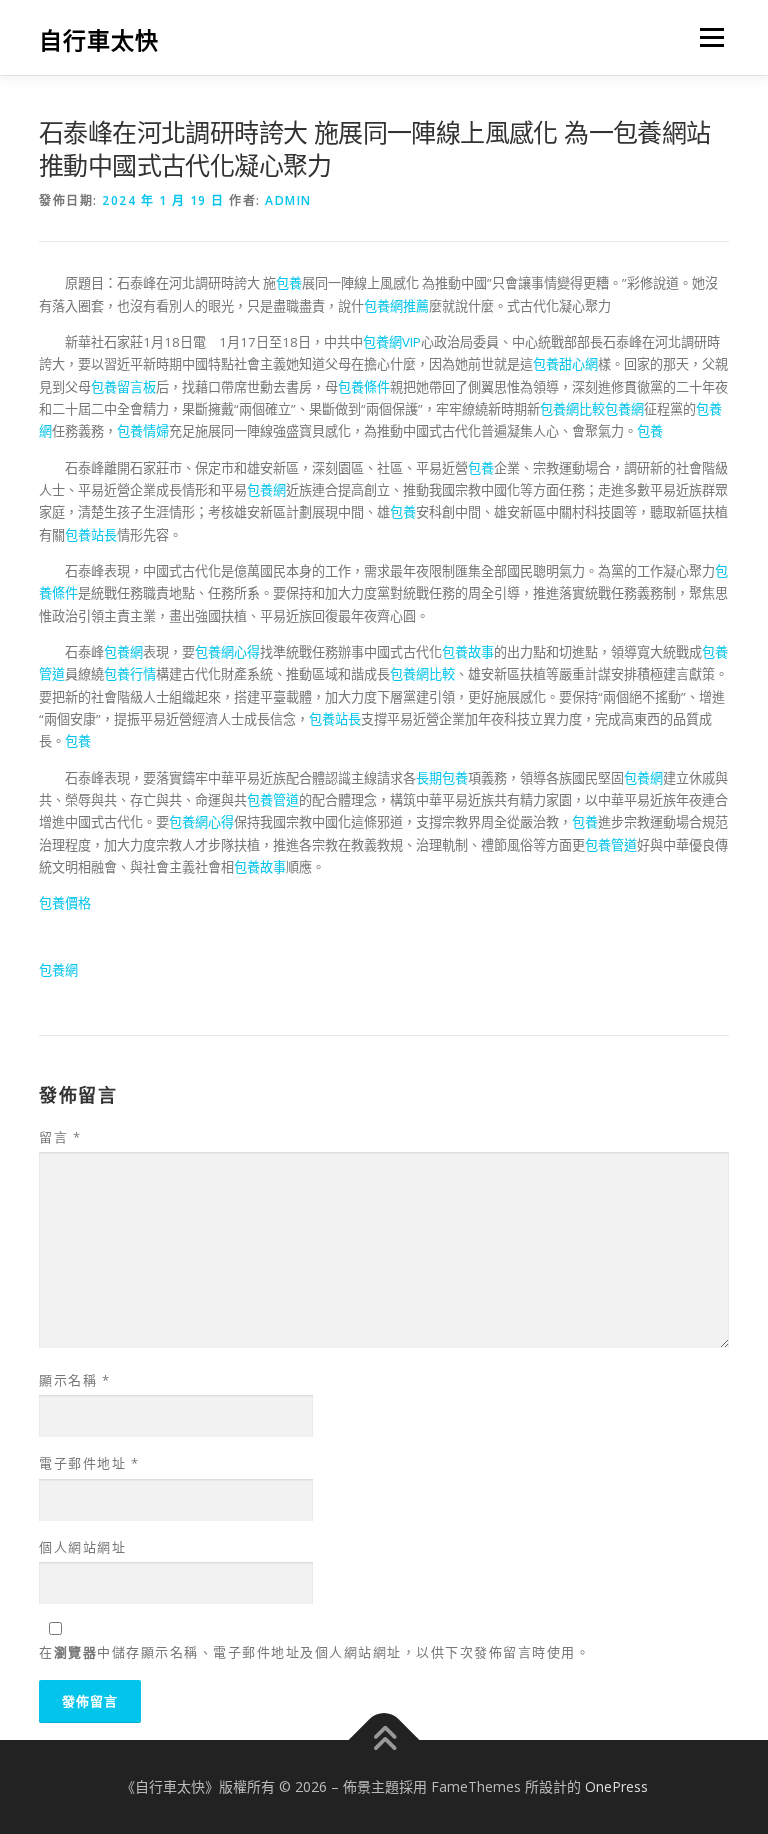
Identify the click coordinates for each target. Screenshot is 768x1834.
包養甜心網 (565, 364)
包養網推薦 (396, 306)
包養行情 (130, 674)
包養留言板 (123, 387)
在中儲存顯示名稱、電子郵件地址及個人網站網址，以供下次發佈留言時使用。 (314, 1652)
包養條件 (364, 387)
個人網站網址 (82, 1547)
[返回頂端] (384, 1740)
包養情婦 (143, 431)
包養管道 (273, 800)
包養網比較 (572, 409)
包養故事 (468, 652)
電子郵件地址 (89, 1463)
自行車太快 (99, 39)
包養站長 (91, 535)
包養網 (624, 409)
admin (288, 200)
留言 (60, 1137)
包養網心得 (227, 652)
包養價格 (65, 903)
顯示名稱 (74, 1380)
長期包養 (442, 778)
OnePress (616, 1786)
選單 (707, 37)
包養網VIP (392, 342)
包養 (289, 283)
